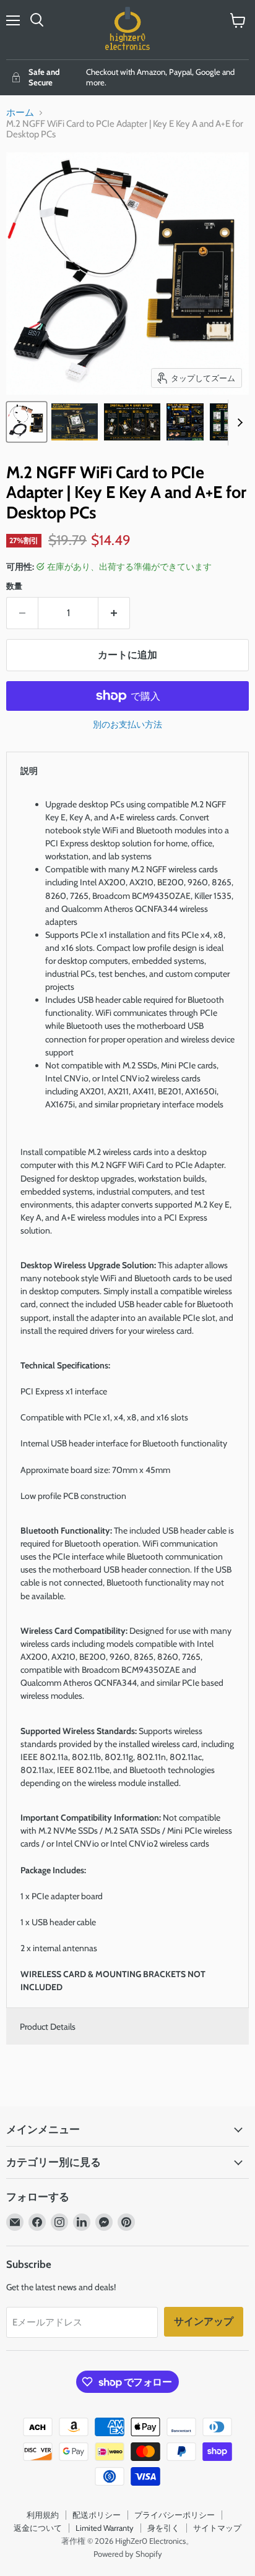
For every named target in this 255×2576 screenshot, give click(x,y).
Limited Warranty (105, 2528)
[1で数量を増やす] (114, 613)
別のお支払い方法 (127, 724)
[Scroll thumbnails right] (238, 423)
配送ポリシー (97, 2515)
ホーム (20, 113)
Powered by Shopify (128, 2554)
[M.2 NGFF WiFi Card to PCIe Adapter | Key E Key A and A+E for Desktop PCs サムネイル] (27, 422)
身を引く (163, 2528)
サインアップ (204, 2321)
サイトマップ (217, 2528)
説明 (29, 771)
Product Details (48, 2027)
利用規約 (43, 2515)
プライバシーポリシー (175, 2515)
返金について (38, 2528)
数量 (14, 586)
